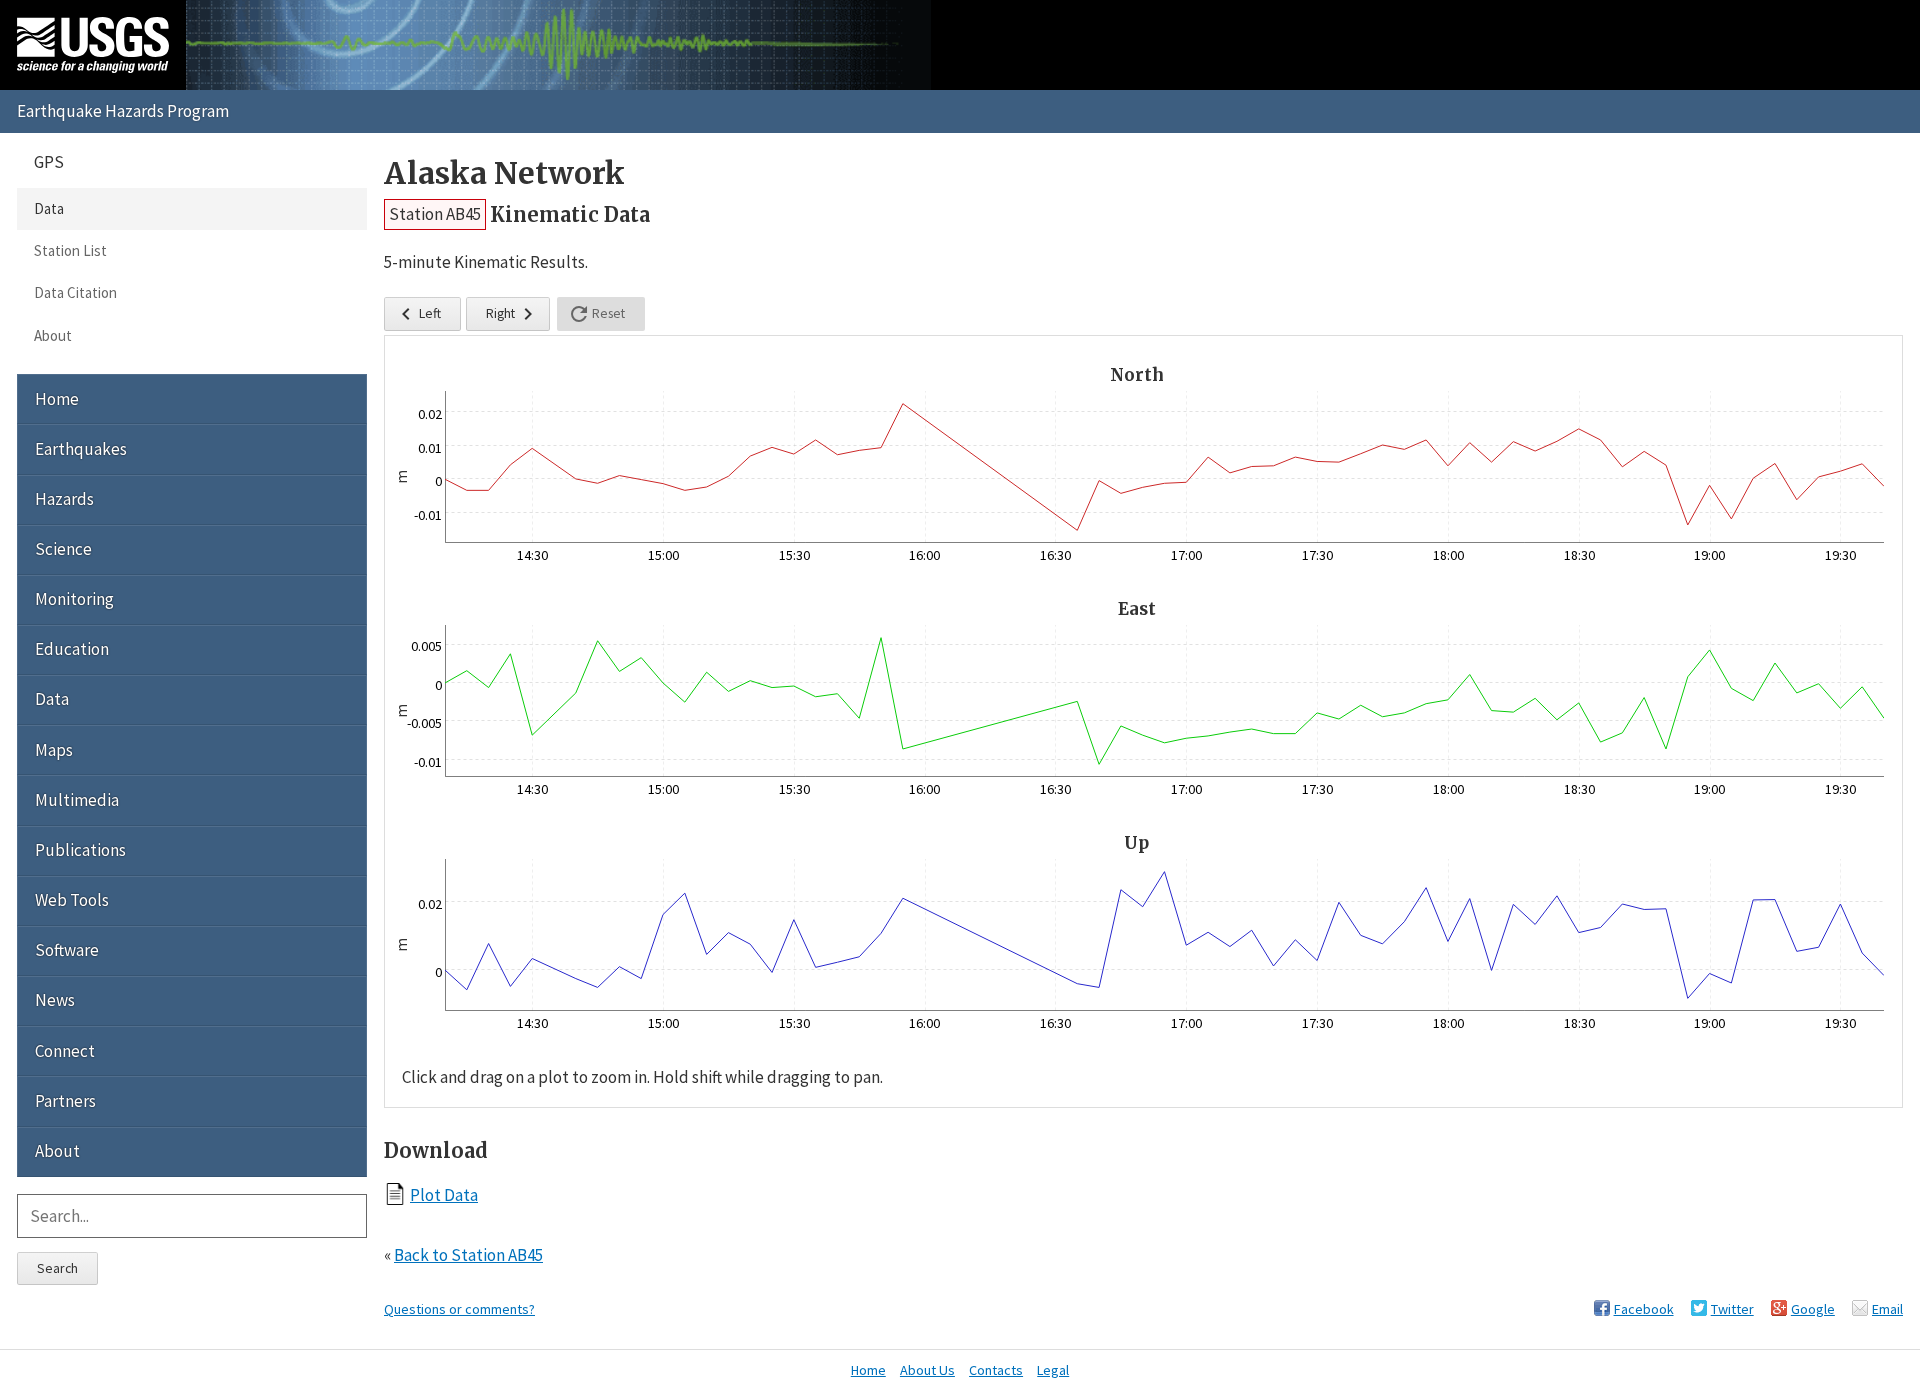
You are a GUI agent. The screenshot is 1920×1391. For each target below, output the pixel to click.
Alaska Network (504, 173)
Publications (80, 850)
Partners (65, 1101)
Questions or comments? (459, 1309)
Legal (1053, 1370)
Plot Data (444, 1194)
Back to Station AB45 (468, 1255)
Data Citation (75, 292)
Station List (70, 250)
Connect (65, 1051)
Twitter (1732, 1309)
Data (49, 208)
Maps (54, 750)
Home (57, 399)
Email (1887, 1309)
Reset (596, 314)
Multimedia (77, 800)
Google (1813, 1309)
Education (72, 649)
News (55, 1000)
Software (67, 950)
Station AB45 (435, 214)
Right (513, 314)
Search (57, 1268)
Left (417, 314)
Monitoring (74, 599)
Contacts (996, 1370)
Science (63, 549)
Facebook (1644, 1309)
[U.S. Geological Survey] (93, 45)
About (53, 335)
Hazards (64, 499)
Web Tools (72, 900)
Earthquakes (81, 449)
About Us (927, 1370)
